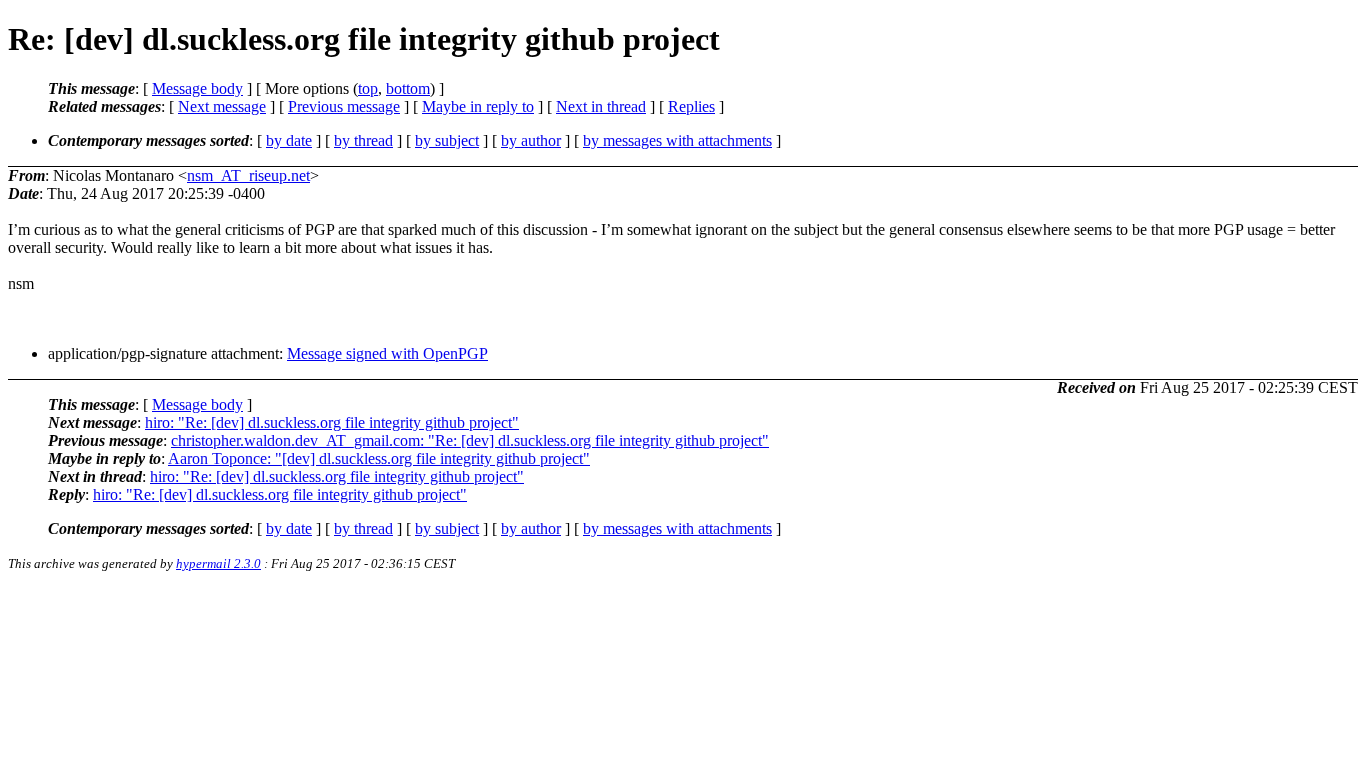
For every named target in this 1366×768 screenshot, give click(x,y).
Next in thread (601, 106)
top (368, 88)
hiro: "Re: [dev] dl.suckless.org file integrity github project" (332, 422)
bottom (408, 88)
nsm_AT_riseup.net (248, 175)
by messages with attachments (677, 140)
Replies (691, 106)
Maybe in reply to (478, 106)
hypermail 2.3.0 (218, 563)
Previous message (344, 106)
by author (531, 140)
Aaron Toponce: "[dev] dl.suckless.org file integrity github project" (379, 458)
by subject (447, 140)
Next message (222, 106)
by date (289, 140)
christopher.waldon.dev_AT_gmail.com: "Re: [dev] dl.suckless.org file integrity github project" (470, 440)
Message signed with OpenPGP (387, 353)
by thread (363, 140)
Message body (197, 88)
